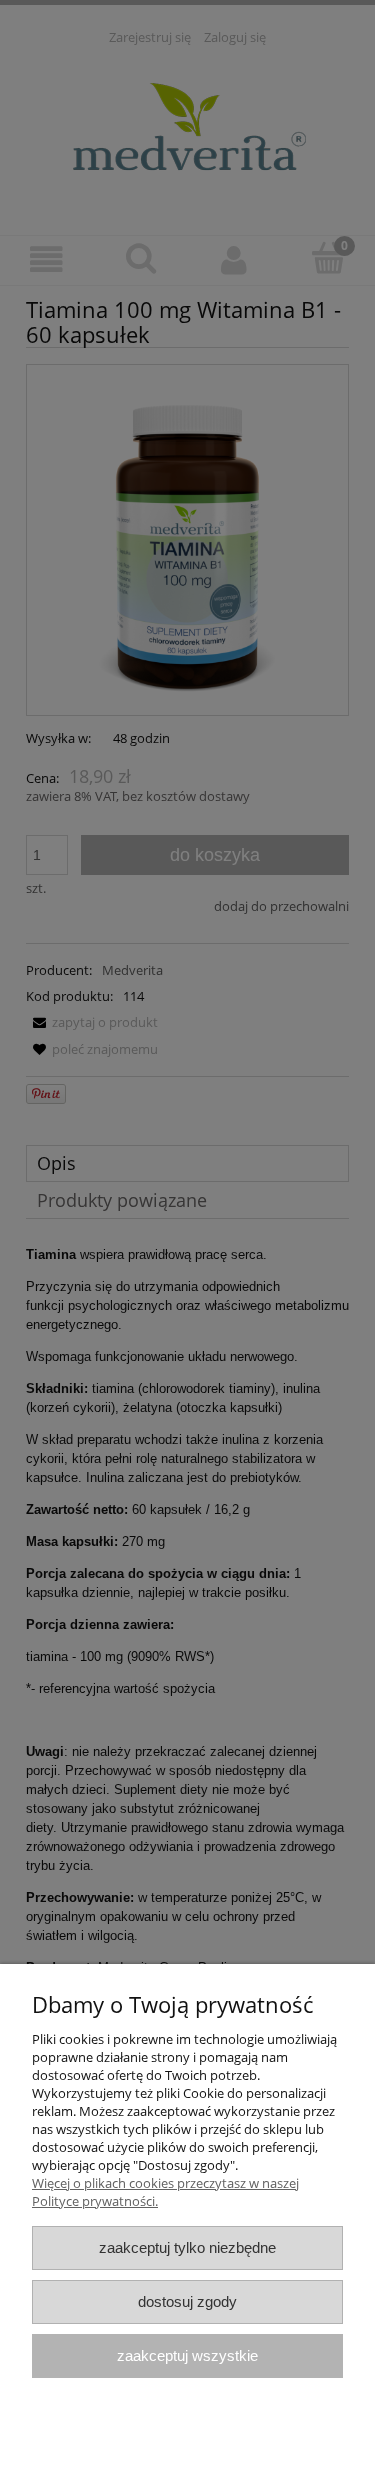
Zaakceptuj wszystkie (187, 2355)
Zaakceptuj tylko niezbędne (187, 2247)
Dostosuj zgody (187, 2301)
